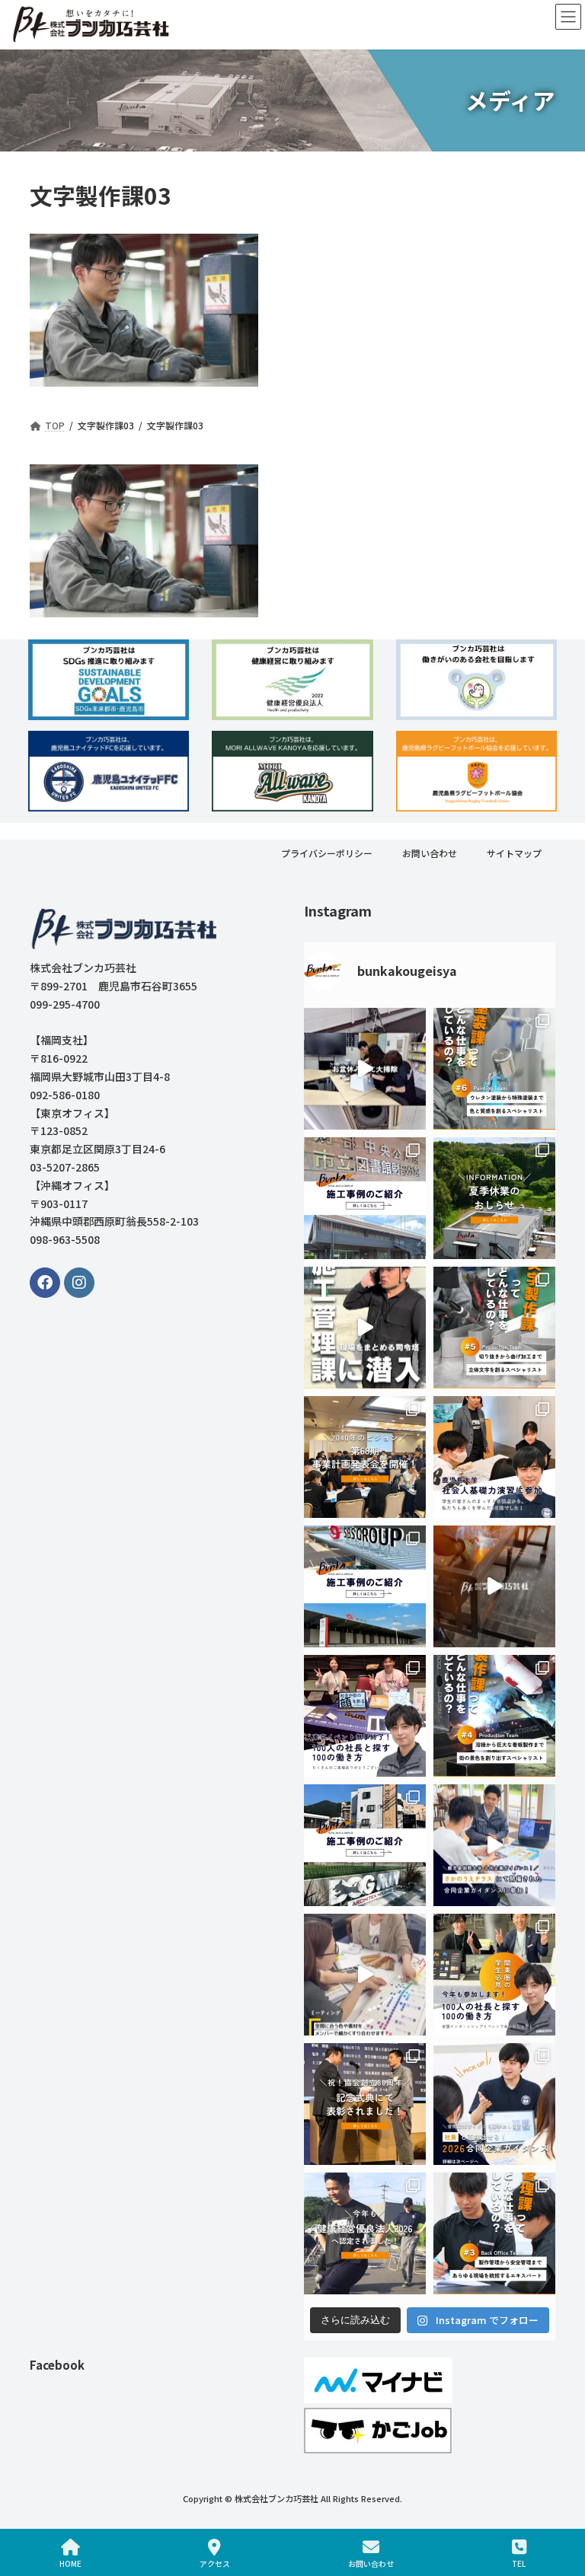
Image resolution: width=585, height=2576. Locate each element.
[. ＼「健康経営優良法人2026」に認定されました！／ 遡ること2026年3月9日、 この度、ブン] (365, 2234)
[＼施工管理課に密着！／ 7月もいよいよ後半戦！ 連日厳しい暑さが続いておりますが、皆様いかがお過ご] (365, 1328)
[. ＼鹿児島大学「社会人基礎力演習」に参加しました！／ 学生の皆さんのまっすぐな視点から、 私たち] (494, 1458)
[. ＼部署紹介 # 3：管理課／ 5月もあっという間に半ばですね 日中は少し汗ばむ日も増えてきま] (494, 2234)
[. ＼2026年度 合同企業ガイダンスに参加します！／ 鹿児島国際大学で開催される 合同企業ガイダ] (494, 2105)
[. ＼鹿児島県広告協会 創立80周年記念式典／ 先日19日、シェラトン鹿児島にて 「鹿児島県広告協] (365, 2105)
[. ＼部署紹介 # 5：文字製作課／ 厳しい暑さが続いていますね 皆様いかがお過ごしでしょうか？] (494, 1328)
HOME (70, 2563)
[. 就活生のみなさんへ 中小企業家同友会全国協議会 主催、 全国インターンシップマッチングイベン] (494, 1975)
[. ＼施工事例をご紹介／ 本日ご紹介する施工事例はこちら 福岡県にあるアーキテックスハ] (365, 1846)
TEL (519, 2563)
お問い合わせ (430, 853)
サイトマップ (514, 853)
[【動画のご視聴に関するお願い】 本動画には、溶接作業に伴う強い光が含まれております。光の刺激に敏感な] (494, 1587)
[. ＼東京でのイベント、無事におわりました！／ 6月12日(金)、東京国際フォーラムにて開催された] (365, 1717)
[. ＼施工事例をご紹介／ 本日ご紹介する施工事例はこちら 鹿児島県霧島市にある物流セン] (365, 1587)
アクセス (215, 2563)
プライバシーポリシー (327, 853)
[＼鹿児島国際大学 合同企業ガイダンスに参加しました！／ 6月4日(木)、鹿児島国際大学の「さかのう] (494, 1846)
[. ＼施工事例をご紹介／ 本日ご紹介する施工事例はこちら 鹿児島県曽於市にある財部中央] (365, 1199)
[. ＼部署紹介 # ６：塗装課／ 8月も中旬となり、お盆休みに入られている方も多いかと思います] (494, 1070)
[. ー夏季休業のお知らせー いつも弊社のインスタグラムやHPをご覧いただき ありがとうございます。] (494, 1199)
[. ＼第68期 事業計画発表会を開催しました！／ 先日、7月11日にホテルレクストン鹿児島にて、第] (365, 1458)
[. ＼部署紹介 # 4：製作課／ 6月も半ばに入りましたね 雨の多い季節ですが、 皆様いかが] (494, 1717)
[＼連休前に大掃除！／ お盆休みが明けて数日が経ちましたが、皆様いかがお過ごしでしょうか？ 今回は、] (365, 1070)
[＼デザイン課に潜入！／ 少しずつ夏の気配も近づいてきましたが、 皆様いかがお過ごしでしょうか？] (365, 1975)
